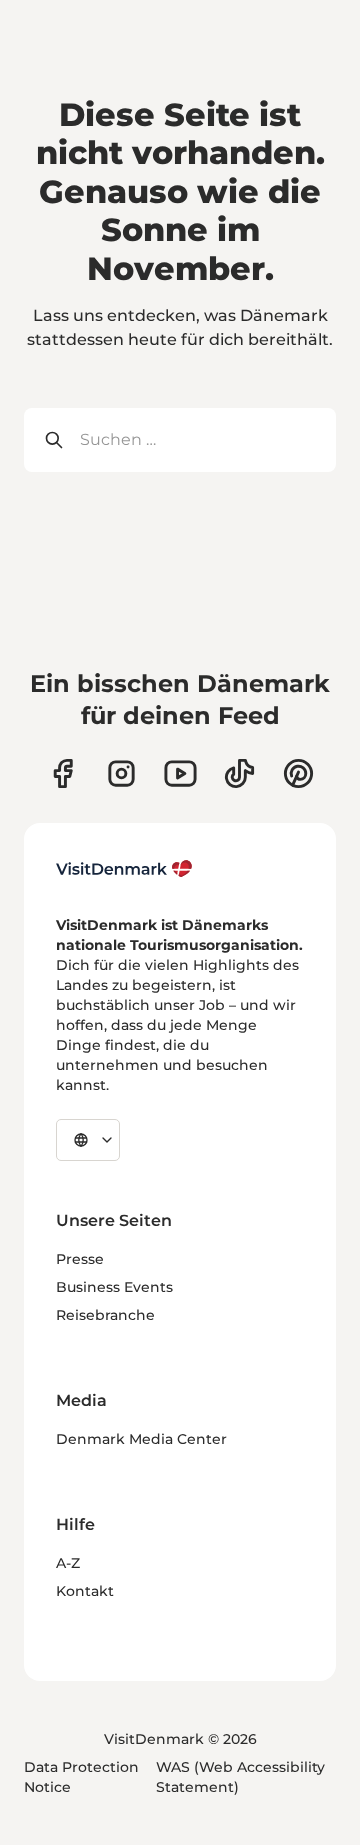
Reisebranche (105, 1315)
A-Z (68, 1563)
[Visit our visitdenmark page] (180, 773)
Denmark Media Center (141, 1439)
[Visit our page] (121, 773)
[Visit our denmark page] (62, 773)
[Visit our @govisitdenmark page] (239, 773)
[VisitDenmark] (124, 869)
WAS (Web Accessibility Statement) (240, 1777)
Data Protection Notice (81, 1777)
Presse (80, 1259)
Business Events (114, 1287)
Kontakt (85, 1591)
